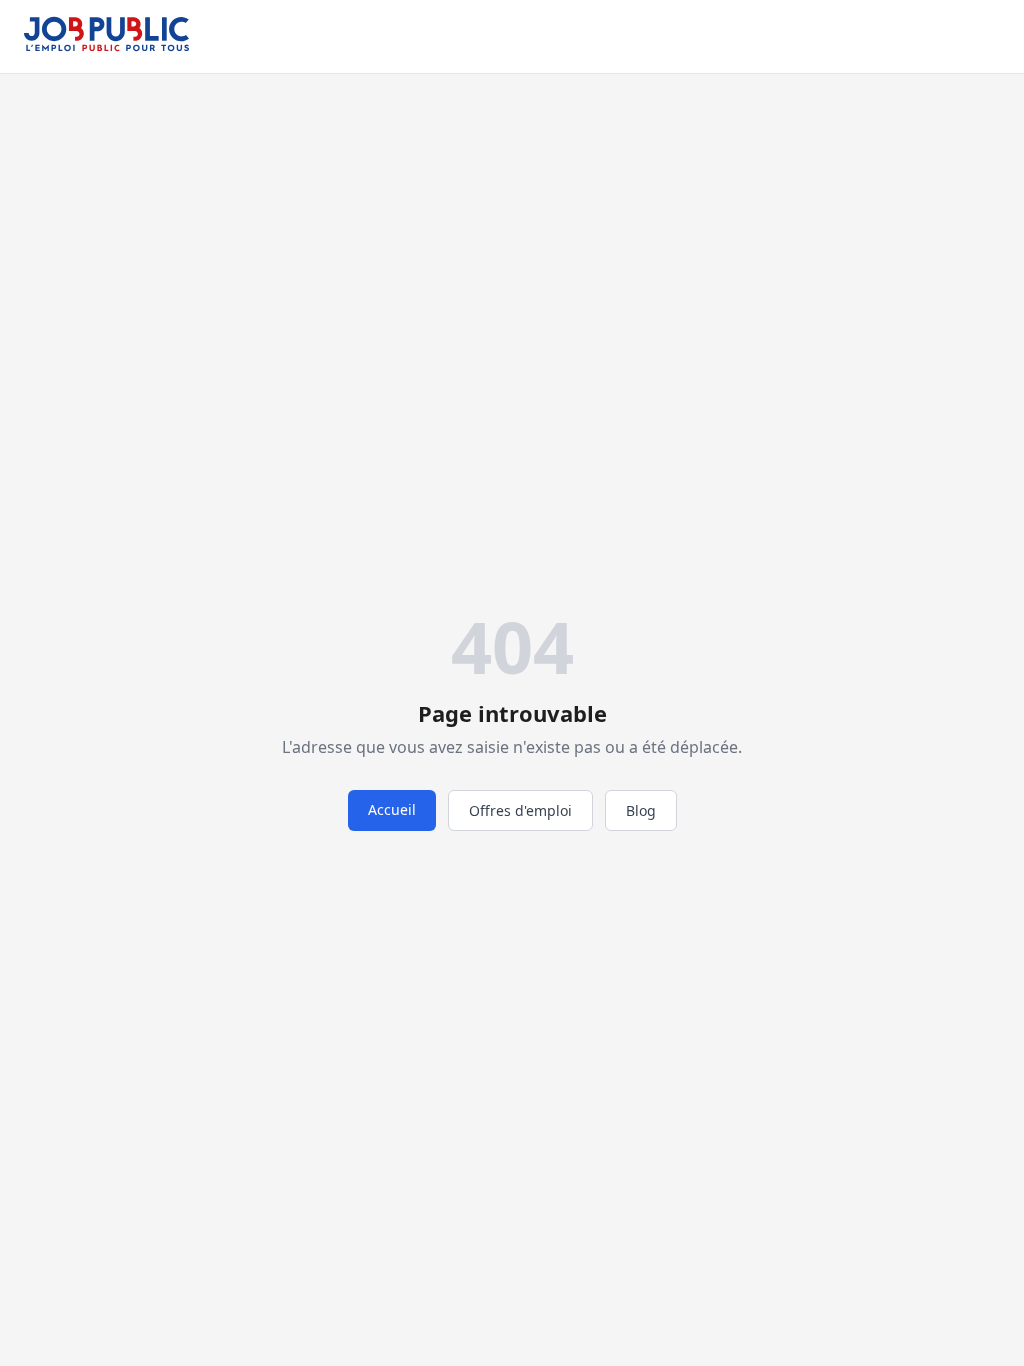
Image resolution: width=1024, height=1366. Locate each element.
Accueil (392, 809)
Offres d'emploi (520, 810)
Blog (641, 810)
